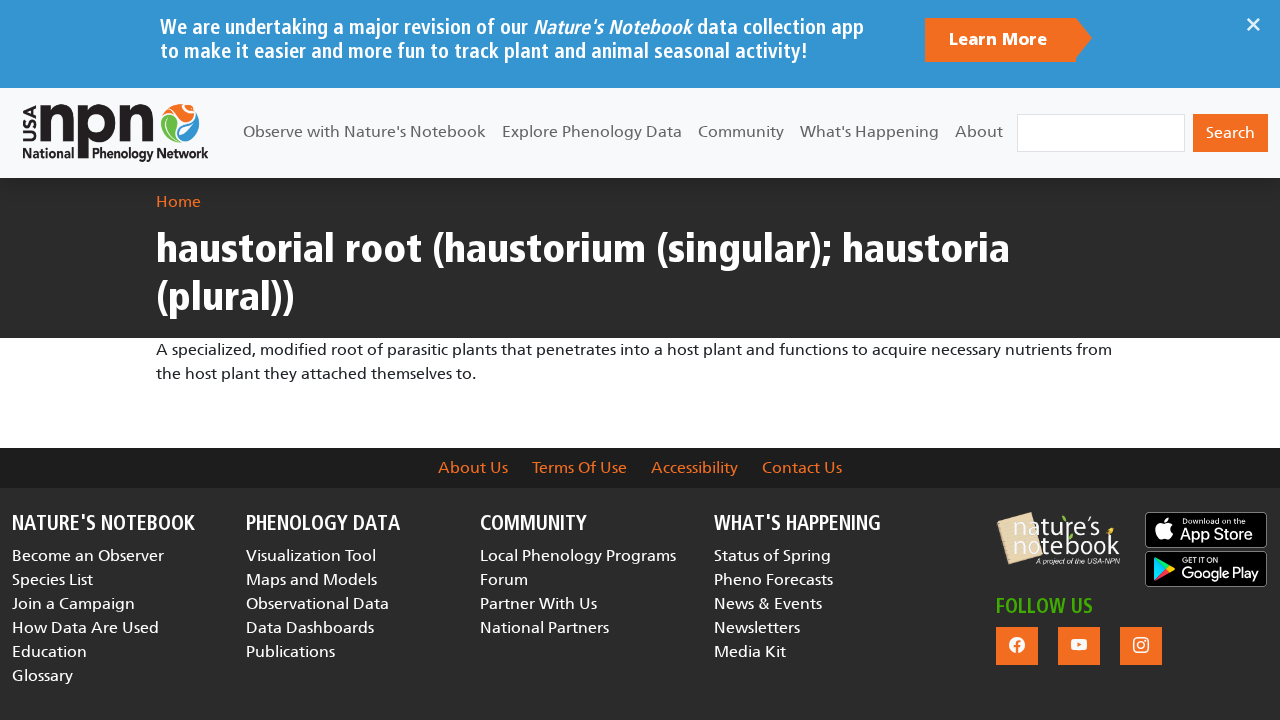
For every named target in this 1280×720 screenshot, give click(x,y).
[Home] (115, 133)
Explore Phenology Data (592, 131)
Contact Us (802, 467)
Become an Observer (88, 555)
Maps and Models (311, 579)
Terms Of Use (579, 467)
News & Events (768, 603)
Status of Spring (772, 555)
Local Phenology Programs (578, 555)
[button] (1058, 538)
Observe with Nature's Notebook (364, 131)
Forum (504, 579)
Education (49, 651)
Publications (290, 651)
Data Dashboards (310, 627)
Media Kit (750, 651)
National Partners (544, 627)
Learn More (1000, 40)
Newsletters (757, 627)
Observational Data (317, 603)
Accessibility (694, 467)
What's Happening (869, 131)
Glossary (42, 675)
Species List (52, 579)
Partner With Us (538, 603)
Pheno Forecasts (773, 579)
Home (178, 201)
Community (741, 131)
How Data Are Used (85, 627)
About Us (473, 467)
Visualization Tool (311, 555)
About (979, 131)
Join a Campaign (73, 603)
